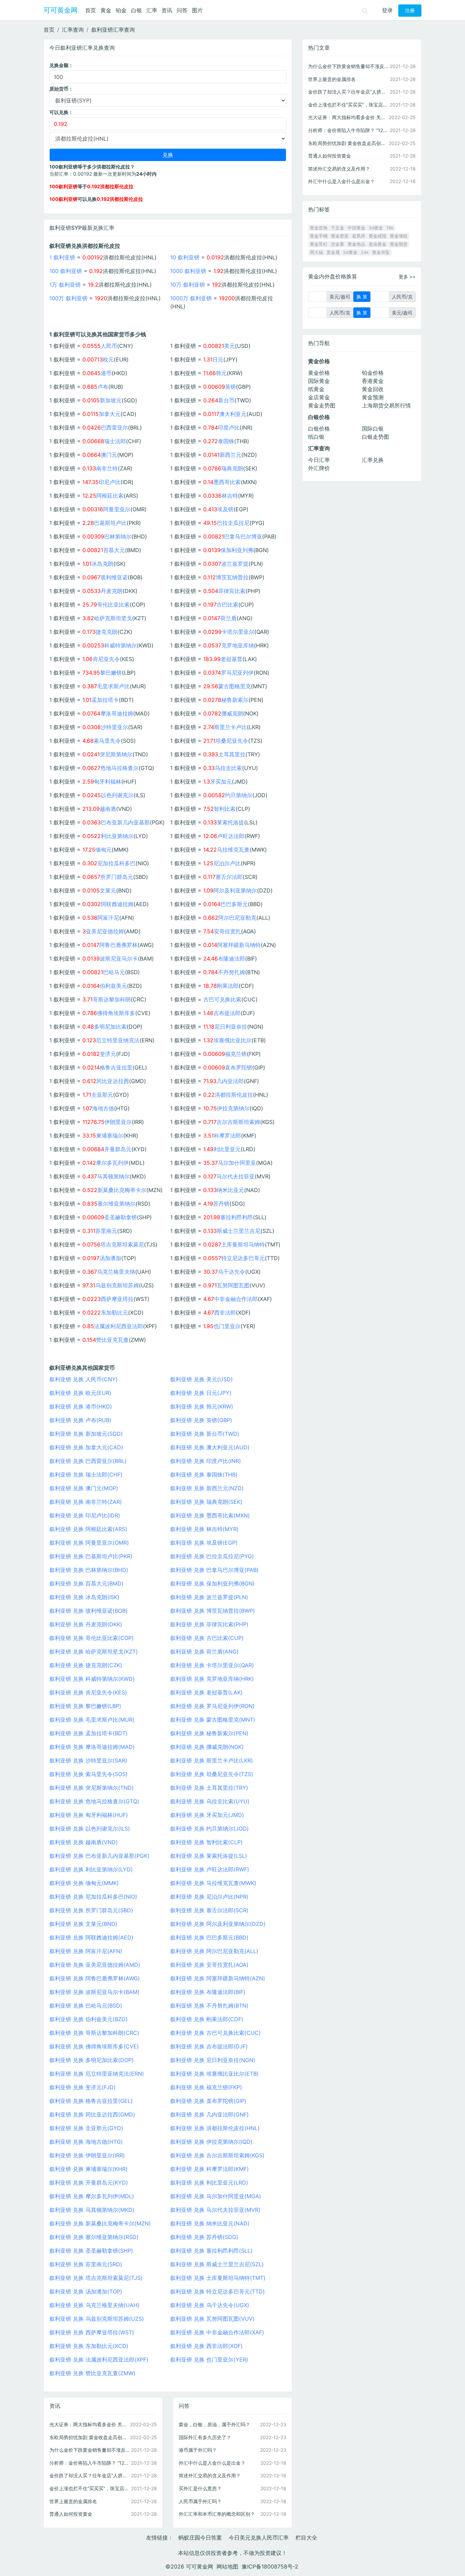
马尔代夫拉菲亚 (236, 1176)
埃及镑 (225, 509)
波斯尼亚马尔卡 (119, 959)
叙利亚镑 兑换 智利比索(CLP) (206, 1842)
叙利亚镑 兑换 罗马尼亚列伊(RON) (212, 1706)
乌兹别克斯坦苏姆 (117, 1285)
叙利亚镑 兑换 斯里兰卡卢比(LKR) (212, 1760)
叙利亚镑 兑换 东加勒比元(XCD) (89, 2346)
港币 (106, 373)
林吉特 (230, 496)
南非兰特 (107, 468)
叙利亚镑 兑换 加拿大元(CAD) (86, 1447)
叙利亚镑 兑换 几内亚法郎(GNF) (210, 2114)
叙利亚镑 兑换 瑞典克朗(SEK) (206, 1502)
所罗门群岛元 (117, 877)
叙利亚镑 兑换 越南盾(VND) (84, 1842)
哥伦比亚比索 (113, 605)
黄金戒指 (378, 236)
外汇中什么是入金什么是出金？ (212, 2463)
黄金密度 (340, 236)
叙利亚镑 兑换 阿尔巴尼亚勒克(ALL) (214, 1951)
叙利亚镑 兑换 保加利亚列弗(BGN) (212, 1583)
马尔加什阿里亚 (237, 1163)
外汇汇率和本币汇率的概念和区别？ (217, 2514)
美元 (229, 346)
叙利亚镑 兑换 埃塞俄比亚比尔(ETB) (214, 2074)
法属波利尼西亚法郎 (118, 1326)
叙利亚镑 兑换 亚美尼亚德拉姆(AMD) (95, 1965)
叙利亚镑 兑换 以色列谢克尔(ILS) (90, 1829)
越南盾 (108, 809)
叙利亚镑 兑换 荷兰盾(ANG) (204, 1652)
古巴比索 (227, 605)
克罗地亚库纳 (238, 645)
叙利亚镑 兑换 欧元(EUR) (80, 1393)
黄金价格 (319, 373)
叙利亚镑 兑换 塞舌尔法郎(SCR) (209, 1910)
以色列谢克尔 (117, 795)
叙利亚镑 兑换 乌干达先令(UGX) (210, 2305)
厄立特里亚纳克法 (118, 1040)
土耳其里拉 (232, 754)
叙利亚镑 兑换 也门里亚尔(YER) (209, 2360)
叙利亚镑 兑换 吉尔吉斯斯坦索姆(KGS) (217, 2155)
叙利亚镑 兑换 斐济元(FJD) (83, 2087)
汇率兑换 (373, 460)
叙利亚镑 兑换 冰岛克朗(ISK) (84, 1597)
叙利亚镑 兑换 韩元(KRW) (202, 1406)
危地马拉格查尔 (119, 768)
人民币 (109, 346)
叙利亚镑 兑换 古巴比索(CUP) (207, 1638)
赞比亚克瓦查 (112, 1340)
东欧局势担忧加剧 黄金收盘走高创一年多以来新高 (90, 2437)
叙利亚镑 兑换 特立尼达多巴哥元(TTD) (218, 2291)
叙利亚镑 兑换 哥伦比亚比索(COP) (92, 1638)
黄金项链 (399, 236)
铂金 (121, 10)
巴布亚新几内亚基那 (125, 822)
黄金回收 (373, 389)
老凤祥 (359, 236)
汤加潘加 (110, 1258)
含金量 (338, 244)
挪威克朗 (232, 713)
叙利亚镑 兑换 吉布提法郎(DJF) (209, 2046)
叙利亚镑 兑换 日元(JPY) (201, 1393)
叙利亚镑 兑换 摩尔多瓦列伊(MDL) (92, 2196)
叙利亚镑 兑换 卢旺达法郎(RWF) (210, 1869)
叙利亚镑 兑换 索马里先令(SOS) (89, 1774)
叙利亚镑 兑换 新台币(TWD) (205, 1434)
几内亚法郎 (230, 1081)
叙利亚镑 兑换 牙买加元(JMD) (207, 1815)
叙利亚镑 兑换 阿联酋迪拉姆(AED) (91, 1937)
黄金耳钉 (319, 244)
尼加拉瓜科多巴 (116, 863)
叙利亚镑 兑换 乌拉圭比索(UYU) (210, 1801)
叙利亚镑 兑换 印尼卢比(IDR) (85, 1515)
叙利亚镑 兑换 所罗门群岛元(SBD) (91, 1910)
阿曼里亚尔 (117, 509)
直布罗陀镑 (239, 1067)
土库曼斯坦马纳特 (243, 1244)
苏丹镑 (221, 1204)
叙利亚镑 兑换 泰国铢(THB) (204, 1475)
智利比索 (225, 809)
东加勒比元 (114, 1313)
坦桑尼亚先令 (232, 741)
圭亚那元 (102, 1095)
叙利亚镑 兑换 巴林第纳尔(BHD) (89, 1570)
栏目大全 (306, 2538)
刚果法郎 (228, 986)
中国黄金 (356, 228)
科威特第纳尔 (121, 645)
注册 (410, 11)
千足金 (338, 228)
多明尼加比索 (110, 1027)
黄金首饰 (319, 228)
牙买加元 (221, 782)
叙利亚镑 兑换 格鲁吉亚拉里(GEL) (91, 2101)
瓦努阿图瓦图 (233, 1285)
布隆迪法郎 (231, 959)
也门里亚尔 (227, 1326)
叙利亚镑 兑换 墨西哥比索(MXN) (210, 1515)
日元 (218, 359)
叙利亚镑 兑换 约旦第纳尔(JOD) (210, 1829)
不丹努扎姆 (231, 972)
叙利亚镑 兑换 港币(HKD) (81, 1406)
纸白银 (316, 437)
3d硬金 (376, 228)
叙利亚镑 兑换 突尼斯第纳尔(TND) (92, 1788)
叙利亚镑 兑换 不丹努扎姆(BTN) (209, 2006)
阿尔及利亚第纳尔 (235, 890)
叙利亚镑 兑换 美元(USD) (202, 1379)
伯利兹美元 (113, 986)
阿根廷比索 (110, 496)
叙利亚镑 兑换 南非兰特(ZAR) (86, 1502)
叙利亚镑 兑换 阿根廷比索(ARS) (88, 1529)
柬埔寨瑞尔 (110, 1136)
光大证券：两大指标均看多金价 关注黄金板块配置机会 (90, 2424)
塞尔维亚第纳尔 (116, 1204)
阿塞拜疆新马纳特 (239, 945)
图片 (197, 10)
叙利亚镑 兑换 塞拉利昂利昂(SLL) (211, 2251)
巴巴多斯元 (234, 904)
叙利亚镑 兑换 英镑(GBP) (201, 1420)
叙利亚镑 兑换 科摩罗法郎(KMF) (210, 2169)
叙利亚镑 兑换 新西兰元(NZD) (207, 1488)
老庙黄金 (378, 244)
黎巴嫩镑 (111, 673)
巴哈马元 (114, 972)
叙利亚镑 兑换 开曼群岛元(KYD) (89, 2183)
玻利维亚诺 (114, 577)
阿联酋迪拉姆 (117, 904)
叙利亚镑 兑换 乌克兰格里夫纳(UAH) (94, 2305)
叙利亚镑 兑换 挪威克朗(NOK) (207, 1747)
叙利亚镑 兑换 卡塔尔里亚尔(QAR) (212, 1665)
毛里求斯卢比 (113, 686)
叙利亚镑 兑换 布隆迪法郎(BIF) (208, 1992)
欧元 (108, 359)
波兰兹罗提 (235, 564)
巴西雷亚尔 (114, 428)
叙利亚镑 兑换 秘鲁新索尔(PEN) (209, 1733)
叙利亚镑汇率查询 (113, 30)
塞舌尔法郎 (229, 877)
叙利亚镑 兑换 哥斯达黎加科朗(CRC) (94, 2033)
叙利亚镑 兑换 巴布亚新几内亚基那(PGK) (99, 1856)
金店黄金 (319, 397)
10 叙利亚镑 (185, 257)
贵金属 (333, 252)
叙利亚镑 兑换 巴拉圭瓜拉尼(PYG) (212, 1556)
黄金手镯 (319, 236)
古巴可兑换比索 (222, 999)
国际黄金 (319, 381)
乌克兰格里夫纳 (116, 1272)
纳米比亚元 (230, 1190)
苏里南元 (106, 1231)
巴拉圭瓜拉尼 (233, 523)
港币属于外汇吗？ (198, 2450)
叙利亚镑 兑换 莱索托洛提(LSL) (209, 1856)
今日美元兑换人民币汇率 (259, 2538)
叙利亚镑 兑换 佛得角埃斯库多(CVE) (94, 2046)
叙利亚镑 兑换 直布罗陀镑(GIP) (208, 2101)
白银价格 (319, 429)
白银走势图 (375, 437)
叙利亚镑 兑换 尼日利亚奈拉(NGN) (213, 2060)
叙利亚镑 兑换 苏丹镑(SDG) (204, 2237)
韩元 (221, 373)
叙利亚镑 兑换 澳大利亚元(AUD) (210, 1447)
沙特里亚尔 (114, 727)
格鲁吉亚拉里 (116, 1067)
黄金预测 (373, 397)
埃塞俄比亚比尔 (233, 1040)
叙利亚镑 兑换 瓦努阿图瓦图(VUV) (212, 2319)
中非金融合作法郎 (236, 1299)
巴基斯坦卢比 (110, 523)
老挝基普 (231, 659)
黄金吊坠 (381, 252)
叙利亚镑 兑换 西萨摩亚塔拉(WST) (92, 2332)
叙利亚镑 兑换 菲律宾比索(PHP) (209, 1624)
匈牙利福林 (108, 782)
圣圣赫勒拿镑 (121, 1217)
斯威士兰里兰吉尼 (239, 1231)
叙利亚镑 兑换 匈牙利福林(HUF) (89, 1815)
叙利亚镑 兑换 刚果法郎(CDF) (207, 2019)
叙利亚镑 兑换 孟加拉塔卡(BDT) (89, 1733)
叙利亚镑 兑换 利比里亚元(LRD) (209, 2183)
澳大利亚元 (233, 414)
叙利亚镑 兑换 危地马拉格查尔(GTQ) (94, 1801)
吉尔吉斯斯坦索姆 (238, 1122)
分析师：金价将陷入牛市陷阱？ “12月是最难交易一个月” (90, 2463)
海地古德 (103, 1108)
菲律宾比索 (232, 591)
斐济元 (108, 1054)
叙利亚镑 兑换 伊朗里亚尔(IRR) (87, 2155)
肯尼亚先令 (106, 659)
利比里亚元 (227, 1149)
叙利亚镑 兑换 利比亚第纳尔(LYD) (91, 1869)
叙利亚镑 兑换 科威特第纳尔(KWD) (92, 1679)
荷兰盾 (228, 618)
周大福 (316, 252)
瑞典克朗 (232, 468)
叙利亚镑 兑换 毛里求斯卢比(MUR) (92, 1720)
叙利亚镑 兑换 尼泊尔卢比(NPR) (209, 1897)
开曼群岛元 (118, 1149)
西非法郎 (225, 1313)
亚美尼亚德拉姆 (105, 931)
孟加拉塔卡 (105, 700)
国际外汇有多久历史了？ (205, 2437)
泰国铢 (226, 441)
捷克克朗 (107, 632)
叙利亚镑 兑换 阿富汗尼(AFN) (86, 1951)
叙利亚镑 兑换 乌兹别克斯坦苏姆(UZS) (97, 2319)
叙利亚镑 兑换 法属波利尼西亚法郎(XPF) (99, 2360)
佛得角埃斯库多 (116, 1013)
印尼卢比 (110, 482)
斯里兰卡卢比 (230, 727)
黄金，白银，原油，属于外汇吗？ (214, 2424)
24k (365, 252)
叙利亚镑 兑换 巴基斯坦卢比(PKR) (91, 1556)
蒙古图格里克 (235, 686)
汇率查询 (73, 30)
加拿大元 (110, 414)
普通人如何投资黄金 (71, 2514)
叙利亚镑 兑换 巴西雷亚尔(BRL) (88, 1461)
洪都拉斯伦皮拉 (234, 1095)
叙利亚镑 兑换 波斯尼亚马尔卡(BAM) (94, 1992)
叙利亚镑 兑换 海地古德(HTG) (86, 2142)
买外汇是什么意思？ (200, 2488)
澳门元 (109, 455)
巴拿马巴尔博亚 (243, 536)
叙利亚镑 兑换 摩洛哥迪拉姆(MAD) (92, 1747)
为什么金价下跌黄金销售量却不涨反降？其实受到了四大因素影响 (90, 2450)
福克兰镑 (236, 1054)
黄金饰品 (356, 244)
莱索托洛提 (230, 822)
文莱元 (108, 890)
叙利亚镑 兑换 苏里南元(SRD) (86, 2264)
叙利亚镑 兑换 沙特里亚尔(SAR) (88, 1760)
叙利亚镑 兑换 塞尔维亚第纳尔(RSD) (94, 2237)
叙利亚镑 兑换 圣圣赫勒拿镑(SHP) (91, 2251)
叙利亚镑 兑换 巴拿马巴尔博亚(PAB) (214, 1570)
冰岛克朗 (102, 564)
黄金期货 (399, 244)
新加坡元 (111, 400)
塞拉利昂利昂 (237, 1217)
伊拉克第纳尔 (233, 1108)
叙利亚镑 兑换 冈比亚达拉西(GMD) (92, 2114)
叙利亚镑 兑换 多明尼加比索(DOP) (92, 2060)
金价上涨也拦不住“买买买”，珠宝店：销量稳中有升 (90, 2488)
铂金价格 (373, 373)
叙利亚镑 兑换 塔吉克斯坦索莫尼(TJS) (96, 2278)
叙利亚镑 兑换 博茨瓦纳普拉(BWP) (213, 1611)
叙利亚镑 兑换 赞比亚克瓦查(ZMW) (92, 2373)
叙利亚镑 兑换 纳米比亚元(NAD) (210, 2223)
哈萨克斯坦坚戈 (113, 618)
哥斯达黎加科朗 (112, 999)
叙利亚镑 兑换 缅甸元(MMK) (84, 1883)
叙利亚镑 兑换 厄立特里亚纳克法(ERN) (97, 2074)
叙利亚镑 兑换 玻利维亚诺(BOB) (89, 1611)
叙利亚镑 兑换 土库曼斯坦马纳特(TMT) (218, 2278)
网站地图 (227, 2566)
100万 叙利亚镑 (68, 298)
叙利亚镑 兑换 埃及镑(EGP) (204, 1543)
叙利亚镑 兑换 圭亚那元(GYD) (86, 2128)
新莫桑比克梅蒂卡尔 (122, 1190)
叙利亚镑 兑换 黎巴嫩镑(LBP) (85, 1706)
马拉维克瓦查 (233, 850)
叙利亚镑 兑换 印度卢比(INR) (206, 1461)
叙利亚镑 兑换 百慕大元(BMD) (86, 1583)
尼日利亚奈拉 (231, 1027)
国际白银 (373, 429)
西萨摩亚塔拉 (117, 1299)
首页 (91, 10)
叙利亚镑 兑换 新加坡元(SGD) (86, 1434)
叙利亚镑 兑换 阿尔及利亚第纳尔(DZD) (218, 1924)
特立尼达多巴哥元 (243, 1258)
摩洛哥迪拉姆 (117, 713)
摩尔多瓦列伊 (112, 1163)
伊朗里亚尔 (118, 1122)
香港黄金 (373, 381)
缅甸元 (103, 850)
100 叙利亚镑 (66, 271)
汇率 (152, 10)
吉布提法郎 (227, 1013)
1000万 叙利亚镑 (191, 298)
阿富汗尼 (108, 918)
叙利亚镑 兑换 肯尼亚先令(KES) (88, 1692)
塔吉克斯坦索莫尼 (122, 1244)
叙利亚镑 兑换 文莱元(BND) (83, 1924)
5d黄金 (350, 252)
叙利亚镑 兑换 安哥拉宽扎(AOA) (209, 1965)
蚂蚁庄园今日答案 (200, 2538)
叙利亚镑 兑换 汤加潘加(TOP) (86, 2291)
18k (390, 228)
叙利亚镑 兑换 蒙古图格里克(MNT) (213, 1720)
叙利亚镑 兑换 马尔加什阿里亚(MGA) (216, 2196)
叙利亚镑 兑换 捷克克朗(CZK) (86, 1665)
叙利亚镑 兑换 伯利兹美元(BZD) (89, 2019)
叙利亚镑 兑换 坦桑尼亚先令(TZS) (212, 1774)
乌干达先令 (231, 1272)
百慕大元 (114, 550)
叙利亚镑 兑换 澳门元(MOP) (84, 1488)
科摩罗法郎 (227, 1136)
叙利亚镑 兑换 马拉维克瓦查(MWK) (213, 1883)
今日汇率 (319, 460)
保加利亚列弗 (237, 550)
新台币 (226, 400)
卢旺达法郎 (231, 836)
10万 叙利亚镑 (188, 285)
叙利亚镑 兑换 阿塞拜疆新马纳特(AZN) (218, 1978)
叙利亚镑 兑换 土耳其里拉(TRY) (209, 1788)
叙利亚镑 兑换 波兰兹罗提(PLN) (209, 1597)
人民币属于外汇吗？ (200, 2501)
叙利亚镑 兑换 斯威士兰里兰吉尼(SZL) (217, 2264)
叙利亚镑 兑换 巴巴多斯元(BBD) (209, 1937)
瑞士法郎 (115, 441)
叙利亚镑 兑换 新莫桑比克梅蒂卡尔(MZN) (100, 2223)
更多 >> (407, 277)
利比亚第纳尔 (117, 836)
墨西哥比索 (227, 482)
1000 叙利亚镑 (188, 271)
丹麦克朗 (112, 591)
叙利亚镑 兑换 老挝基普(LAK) (206, 1692)
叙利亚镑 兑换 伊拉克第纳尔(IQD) (211, 2142)
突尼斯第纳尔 (116, 754)
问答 (182, 10)
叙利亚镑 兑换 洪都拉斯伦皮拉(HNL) (215, 2128)
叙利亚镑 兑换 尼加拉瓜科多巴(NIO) (93, 1897)
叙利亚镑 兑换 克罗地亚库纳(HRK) (212, 1679)
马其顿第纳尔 (113, 1176)
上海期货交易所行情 (386, 405)
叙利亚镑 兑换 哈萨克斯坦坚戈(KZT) (94, 1652)
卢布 (103, 387)
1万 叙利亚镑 (65, 285)
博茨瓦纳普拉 (232, 577)
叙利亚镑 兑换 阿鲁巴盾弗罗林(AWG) (95, 1978)
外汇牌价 (319, 468)
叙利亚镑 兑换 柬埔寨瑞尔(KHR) (89, 2169)
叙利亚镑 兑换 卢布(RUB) (80, 1420)
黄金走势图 (322, 405)
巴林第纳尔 (118, 536)
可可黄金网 (61, 10)
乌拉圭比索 (228, 768)
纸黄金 (316, 389)
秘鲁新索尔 (235, 700)
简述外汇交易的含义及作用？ (210, 2475)
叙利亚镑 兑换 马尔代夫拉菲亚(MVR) (215, 2210)
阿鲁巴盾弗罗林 (118, 945)
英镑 (230, 387)
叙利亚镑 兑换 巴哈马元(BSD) (86, 2006)
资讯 (167, 10)
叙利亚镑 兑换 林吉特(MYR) (204, 1529)
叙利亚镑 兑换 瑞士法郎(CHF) (86, 1475)
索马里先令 (107, 741)
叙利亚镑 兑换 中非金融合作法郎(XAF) (217, 2332)
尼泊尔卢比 (227, 863)
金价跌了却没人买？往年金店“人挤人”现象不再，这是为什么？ (90, 2475)
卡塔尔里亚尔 (238, 632)
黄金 (106, 10)
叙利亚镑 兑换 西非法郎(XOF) (206, 2346)
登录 (387, 10)
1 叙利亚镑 (62, 257)
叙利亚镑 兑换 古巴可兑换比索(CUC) (215, 2033)
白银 (137, 10)
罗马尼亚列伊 (237, 673)
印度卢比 (229, 428)
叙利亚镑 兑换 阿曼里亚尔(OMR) (89, 1543)
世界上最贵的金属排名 (73, 2501)
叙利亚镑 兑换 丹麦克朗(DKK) (86, 1624)
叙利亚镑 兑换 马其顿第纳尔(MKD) (92, 2210)
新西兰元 (230, 455)
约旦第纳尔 (239, 795)
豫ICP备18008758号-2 (270, 2566)
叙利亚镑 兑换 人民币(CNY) (84, 1379)
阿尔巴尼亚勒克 (237, 918)
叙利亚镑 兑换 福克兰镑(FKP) (206, 2087)
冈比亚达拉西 (113, 1081)
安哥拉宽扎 (227, 931)
